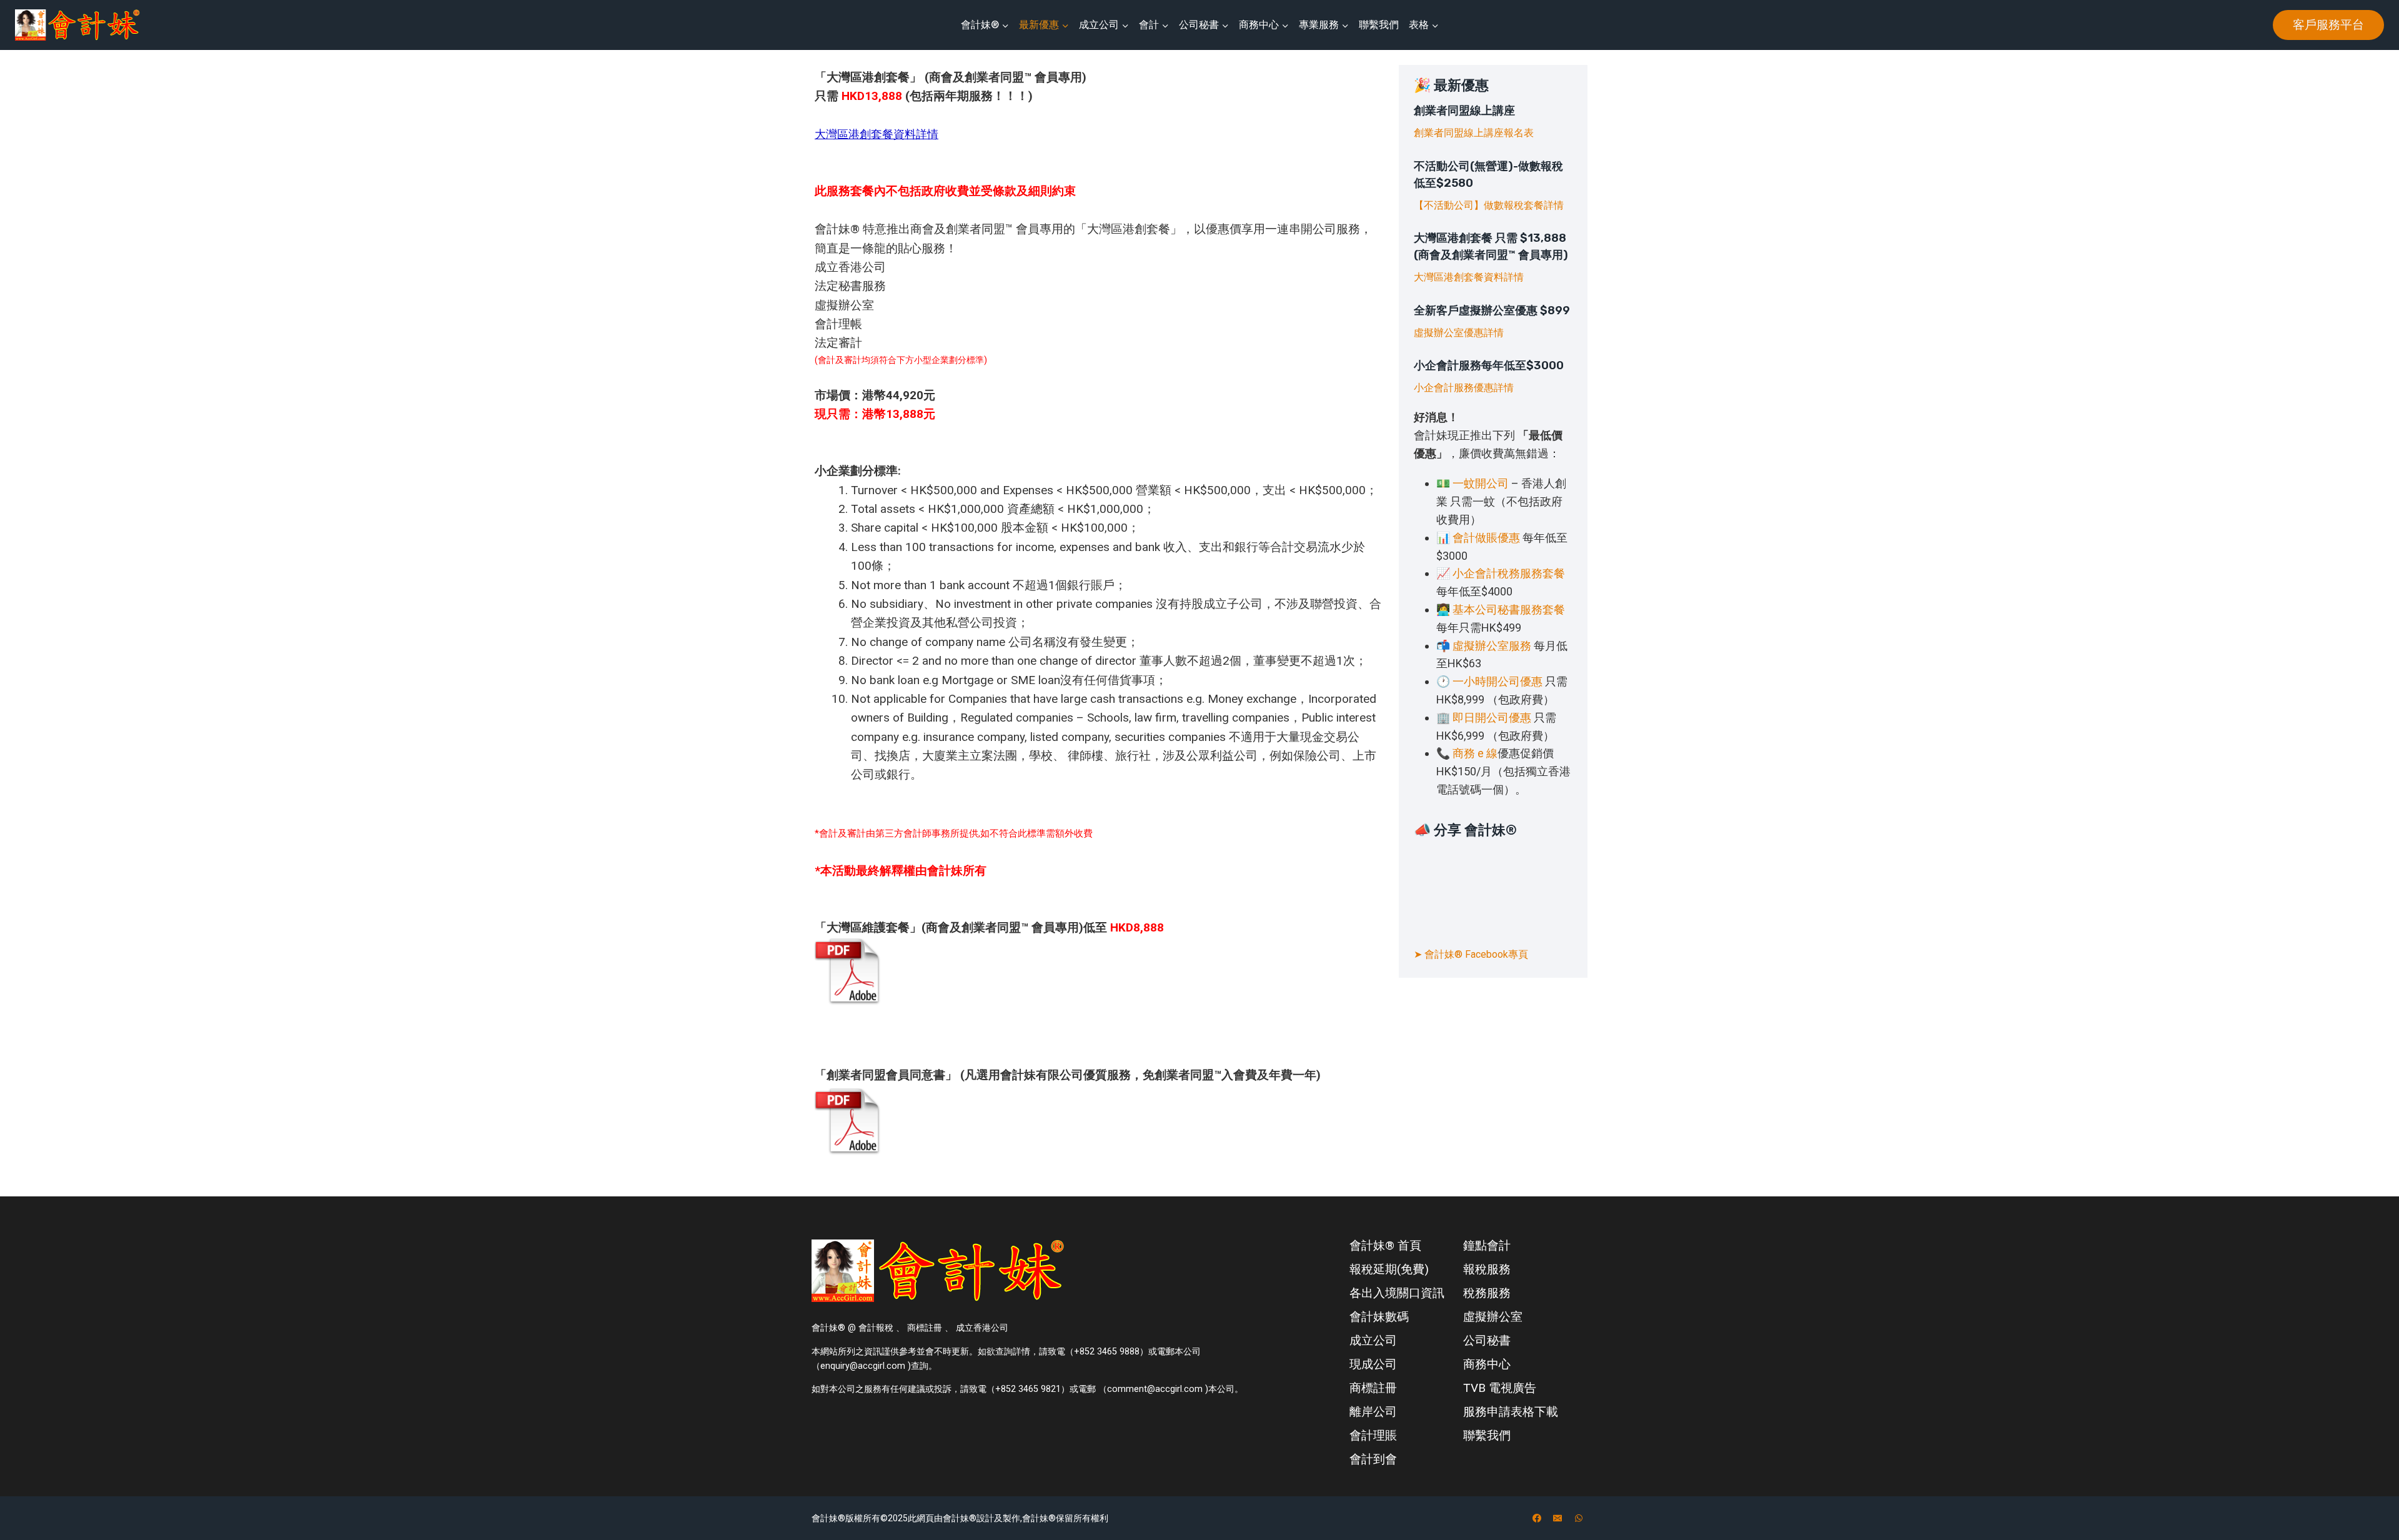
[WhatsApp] (1579, 1518)
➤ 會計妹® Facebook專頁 (1471, 954)
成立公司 (1373, 1340)
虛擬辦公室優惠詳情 (1459, 333)
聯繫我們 (1379, 25)
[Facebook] (1537, 1518)
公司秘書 (1487, 1340)
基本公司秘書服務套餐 (1509, 609)
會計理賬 (1373, 1435)
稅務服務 (1487, 1293)
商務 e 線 (1475, 753)
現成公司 (1373, 1364)
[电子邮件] (1557, 1518)
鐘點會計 (1487, 1245)
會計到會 (1373, 1459)
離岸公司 (1373, 1412)
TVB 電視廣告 (1500, 1388)
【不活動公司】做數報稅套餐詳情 (1489, 205)
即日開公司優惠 (1492, 718)
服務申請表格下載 (1511, 1412)
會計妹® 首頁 (1385, 1245)
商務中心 (1487, 1364)
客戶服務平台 (2328, 25)
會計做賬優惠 (1486, 538)
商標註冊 (1373, 1388)
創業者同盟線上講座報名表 (1474, 133)
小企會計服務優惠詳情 (1464, 388)
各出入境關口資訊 (1397, 1293)
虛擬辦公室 (1493, 1317)
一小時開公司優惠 (1498, 681)
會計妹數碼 (1379, 1317)
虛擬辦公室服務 (1492, 646)
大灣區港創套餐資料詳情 (1469, 277)
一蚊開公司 (1481, 483)
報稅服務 (1487, 1269)
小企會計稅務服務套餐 (1509, 573)
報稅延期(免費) (1389, 1269)
